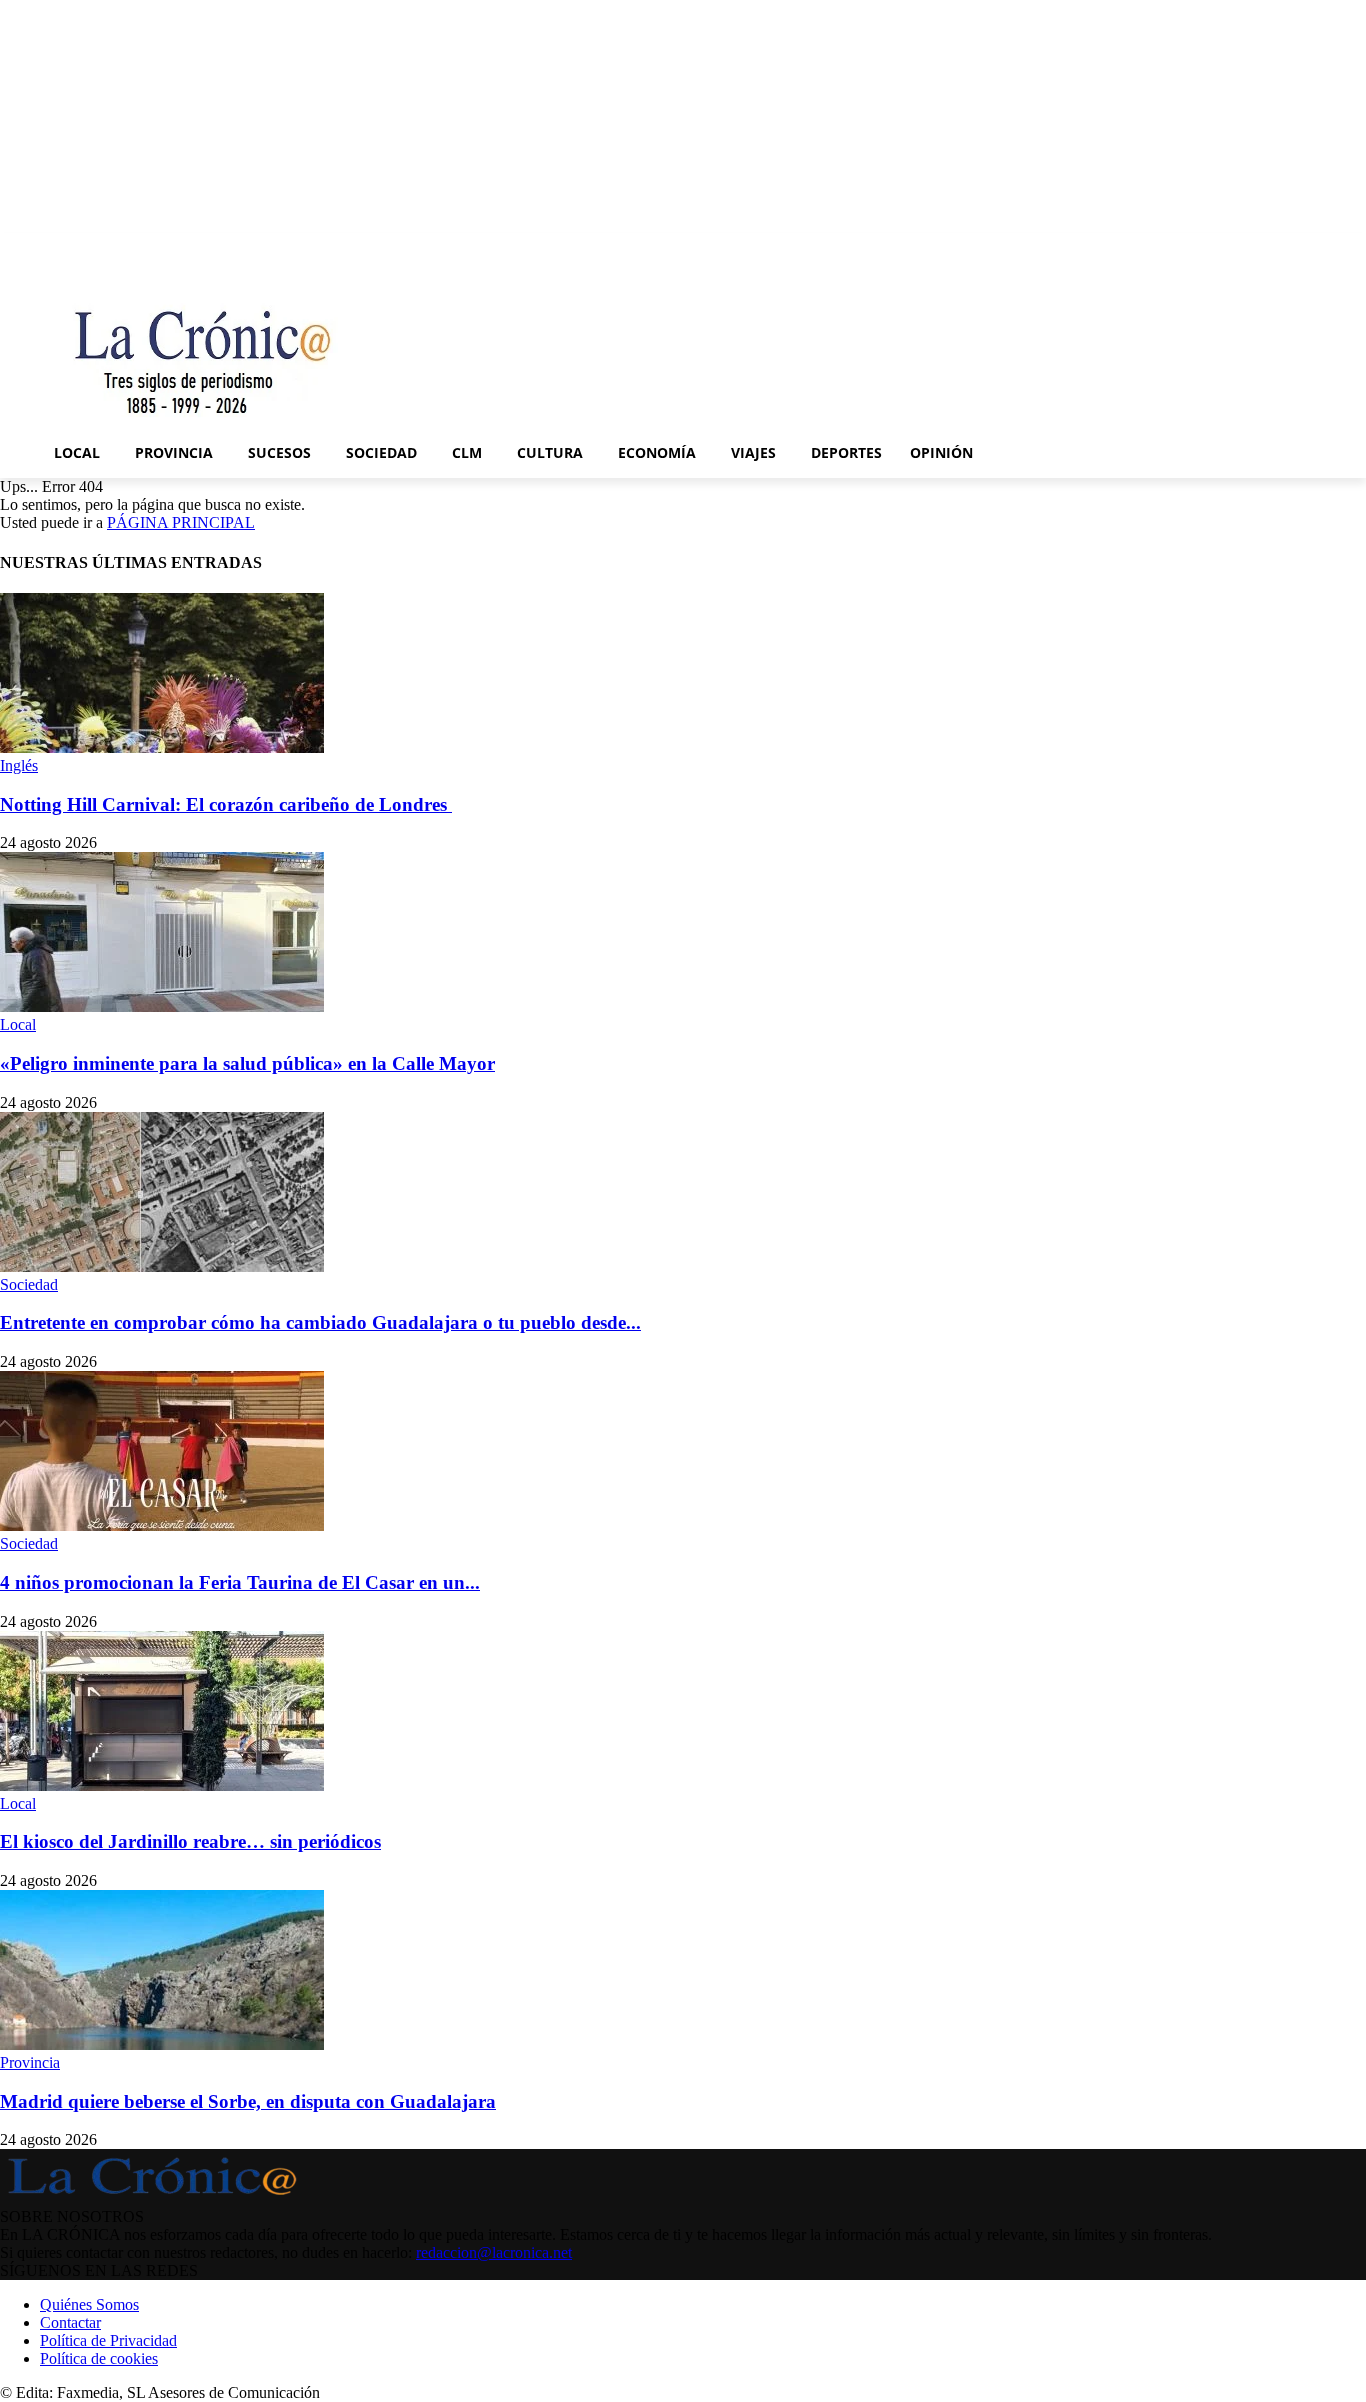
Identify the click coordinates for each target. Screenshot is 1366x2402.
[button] (1342, 453)
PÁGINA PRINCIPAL (181, 522)
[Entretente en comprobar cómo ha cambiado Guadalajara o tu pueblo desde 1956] (162, 1266)
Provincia (30, 2062)
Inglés (19, 765)
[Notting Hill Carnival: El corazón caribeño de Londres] (162, 747)
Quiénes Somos (89, 2304)
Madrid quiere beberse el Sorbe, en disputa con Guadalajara (248, 2101)
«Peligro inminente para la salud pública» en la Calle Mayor (247, 1063)
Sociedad (29, 1284)
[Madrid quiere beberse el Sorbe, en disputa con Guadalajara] (162, 2044)
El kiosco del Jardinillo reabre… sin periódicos (190, 1841)
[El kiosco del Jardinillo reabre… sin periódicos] (162, 1785)
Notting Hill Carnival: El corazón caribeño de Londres (226, 804)
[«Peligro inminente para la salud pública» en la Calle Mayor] (162, 1006)
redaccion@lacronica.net (494, 2252)
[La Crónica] (205, 354)
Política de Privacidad (108, 2340)
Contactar (70, 2322)
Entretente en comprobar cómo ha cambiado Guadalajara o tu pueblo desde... (320, 1322)
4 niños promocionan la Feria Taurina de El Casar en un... (240, 1582)
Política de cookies (99, 2358)
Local (18, 1024)
